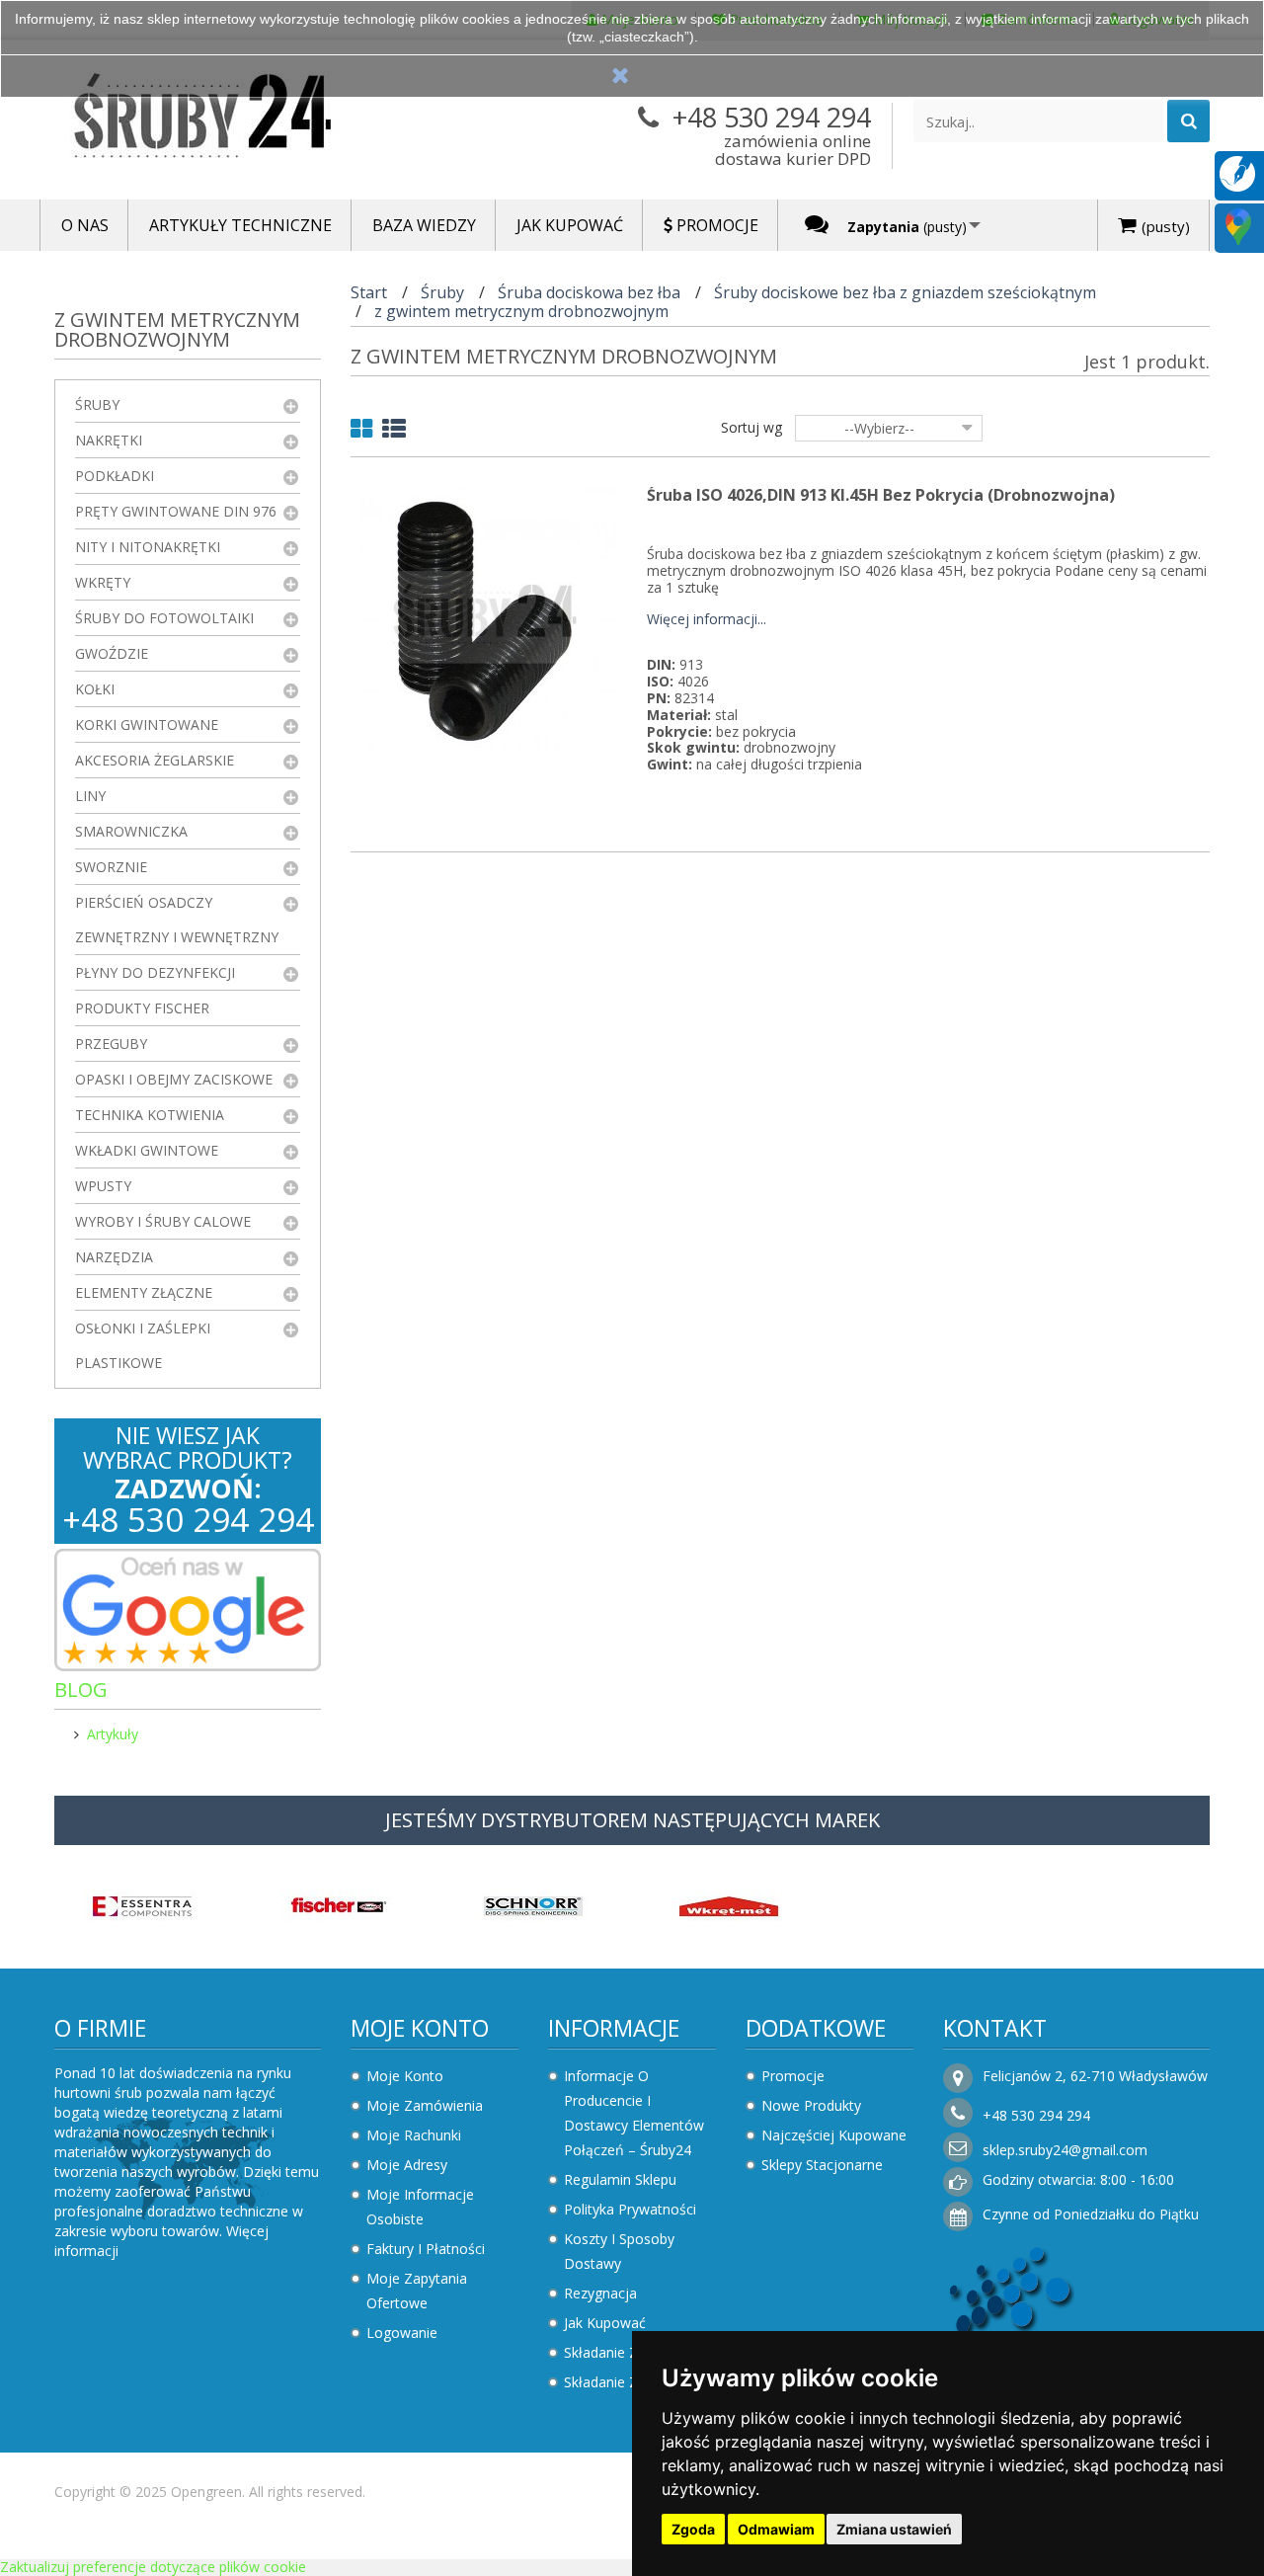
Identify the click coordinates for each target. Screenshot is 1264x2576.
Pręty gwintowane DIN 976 (176, 511)
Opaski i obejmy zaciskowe (174, 1079)
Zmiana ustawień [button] (894, 2529)
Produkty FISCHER (142, 1008)
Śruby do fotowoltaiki (164, 618)
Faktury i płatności (426, 2249)
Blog (81, 1690)
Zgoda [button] (693, 2529)
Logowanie (402, 2333)
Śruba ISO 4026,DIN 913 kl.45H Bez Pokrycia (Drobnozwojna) (881, 495)
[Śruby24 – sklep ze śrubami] (237, 120)
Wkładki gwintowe (147, 1150)
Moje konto (420, 2028)
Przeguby (111, 1044)
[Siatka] (361, 432)
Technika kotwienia (150, 1115)
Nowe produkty (811, 2105)
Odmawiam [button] (776, 2529)
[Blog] (1237, 172)
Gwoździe (112, 653)
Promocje (793, 2076)
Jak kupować (605, 2323)
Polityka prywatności (630, 2209)
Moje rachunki (414, 2135)
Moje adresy (407, 2165)
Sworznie (111, 867)
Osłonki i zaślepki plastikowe (143, 1345)
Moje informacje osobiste (420, 2207)
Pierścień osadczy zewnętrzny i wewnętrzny (177, 920)
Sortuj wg (751, 427)
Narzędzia (114, 1257)
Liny (90, 796)
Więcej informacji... (707, 620)
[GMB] (1238, 226)
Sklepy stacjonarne (822, 2165)
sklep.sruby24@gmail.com (1065, 2150)
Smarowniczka (131, 831)
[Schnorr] (533, 1904)
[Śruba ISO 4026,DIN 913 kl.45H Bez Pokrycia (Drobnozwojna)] (484, 619)
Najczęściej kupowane (834, 2135)
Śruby (97, 404)
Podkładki (115, 476)
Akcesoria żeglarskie (155, 760)
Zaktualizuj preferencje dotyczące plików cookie (153, 2567)
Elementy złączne (144, 1292)
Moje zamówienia (425, 2105)
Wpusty (103, 1186)
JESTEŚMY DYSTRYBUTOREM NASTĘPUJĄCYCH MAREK (632, 1820)
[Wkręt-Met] (729, 1904)
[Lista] (394, 432)
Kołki (95, 689)
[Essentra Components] (142, 1904)
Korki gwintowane (147, 724)
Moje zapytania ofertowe (417, 2291)
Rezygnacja (600, 2293)
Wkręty (103, 582)
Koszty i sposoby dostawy (619, 2251)
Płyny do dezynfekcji (155, 972)
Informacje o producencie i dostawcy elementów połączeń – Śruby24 (634, 2113)
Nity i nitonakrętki (148, 547)
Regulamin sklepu (620, 2179)
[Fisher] (338, 1904)
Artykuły (113, 1734)
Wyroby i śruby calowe (163, 1221)
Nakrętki (109, 440)
